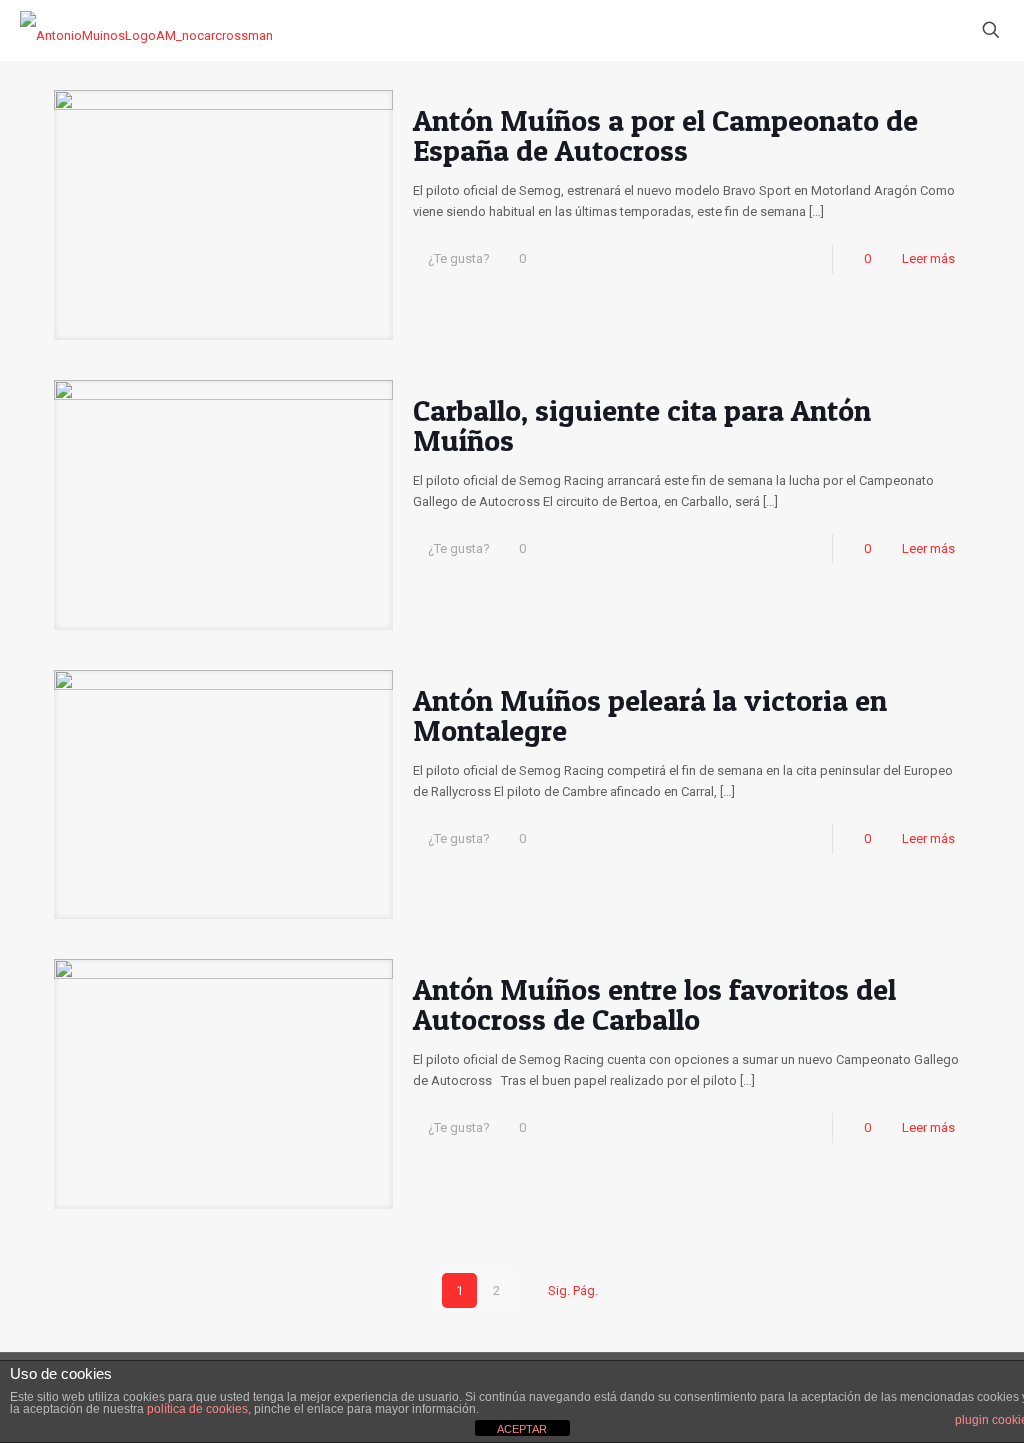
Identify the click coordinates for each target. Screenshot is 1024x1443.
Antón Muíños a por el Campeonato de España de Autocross (665, 135)
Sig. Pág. (573, 1290)
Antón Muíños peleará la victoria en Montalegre (650, 715)
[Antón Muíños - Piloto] (146, 30)
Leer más (928, 258)
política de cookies (197, 1409)
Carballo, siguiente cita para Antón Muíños (642, 425)
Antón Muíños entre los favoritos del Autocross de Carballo (654, 1004)
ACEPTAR (522, 1429)
